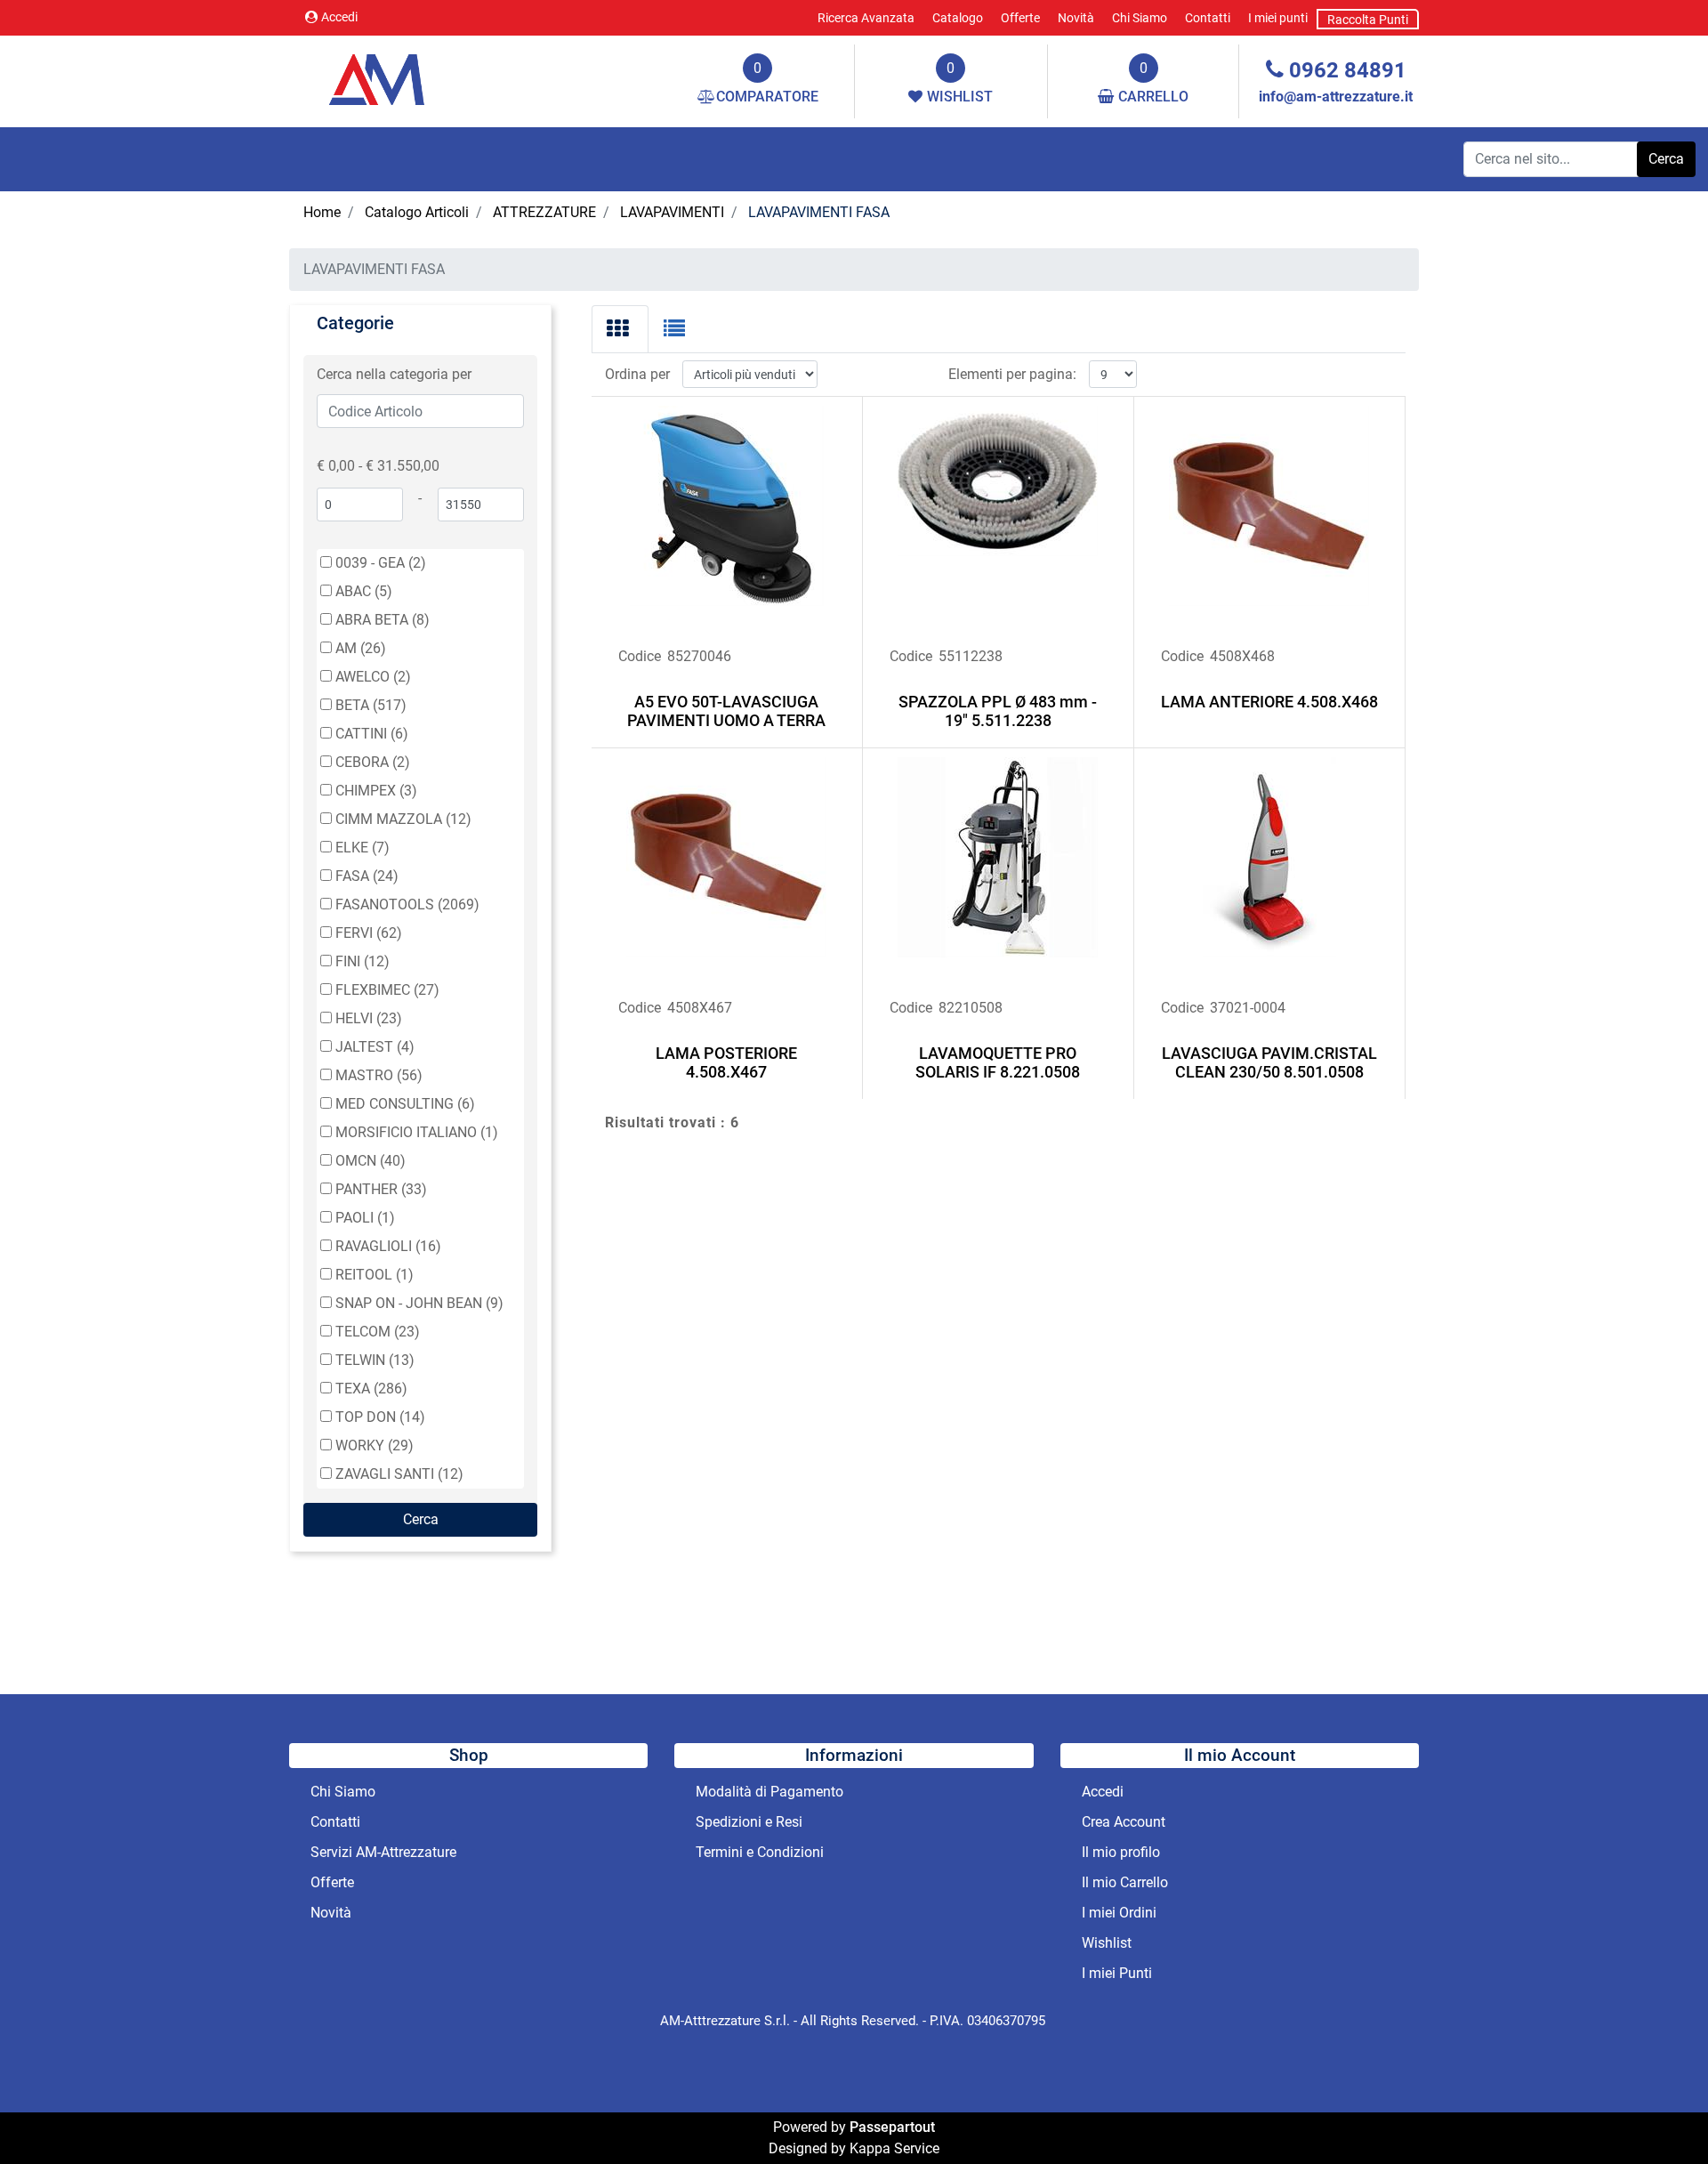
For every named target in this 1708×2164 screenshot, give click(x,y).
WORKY (375, 1445)
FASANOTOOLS (407, 904)
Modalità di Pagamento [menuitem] (769, 1792)
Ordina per (637, 374)
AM (361, 648)
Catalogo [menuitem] (958, 18)
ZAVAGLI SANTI (399, 1474)
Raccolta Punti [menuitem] (1368, 20)
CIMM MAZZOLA (403, 819)
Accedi (339, 17)
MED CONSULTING (405, 1104)
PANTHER (381, 1189)
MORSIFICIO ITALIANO (417, 1132)
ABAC (364, 591)
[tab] (620, 329)
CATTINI (372, 734)
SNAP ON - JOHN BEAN (419, 1303)
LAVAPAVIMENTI (672, 212)
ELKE (363, 848)
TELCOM (378, 1332)
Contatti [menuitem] (1208, 18)
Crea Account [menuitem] (1124, 1822)
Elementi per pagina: (1012, 374)
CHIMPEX (376, 791)
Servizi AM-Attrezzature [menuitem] (383, 1852)
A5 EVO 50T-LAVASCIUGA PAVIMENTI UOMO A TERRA (726, 711)
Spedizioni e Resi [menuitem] (749, 1822)
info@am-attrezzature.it (1336, 97)
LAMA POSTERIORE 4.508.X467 (726, 1063)
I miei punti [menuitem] (1278, 18)
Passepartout (892, 2127)
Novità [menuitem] (1076, 18)
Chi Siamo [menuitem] (1140, 18)
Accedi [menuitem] (1103, 1792)
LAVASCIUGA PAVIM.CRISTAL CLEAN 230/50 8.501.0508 (1269, 1063)
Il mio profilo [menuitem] (1121, 1852)
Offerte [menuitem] (1020, 18)
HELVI (369, 1018)
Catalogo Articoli (417, 212)
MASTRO (379, 1075)
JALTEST (375, 1047)
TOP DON (380, 1417)
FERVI (369, 933)
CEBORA (373, 762)
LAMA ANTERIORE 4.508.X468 (1269, 702)
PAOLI (365, 1218)
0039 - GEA (381, 563)
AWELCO (373, 677)
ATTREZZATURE (544, 212)
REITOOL (375, 1275)
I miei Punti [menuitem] (1117, 1973)
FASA (367, 876)
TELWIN (375, 1360)
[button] (1666, 159)
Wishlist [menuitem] (1107, 1943)
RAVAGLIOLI (388, 1246)
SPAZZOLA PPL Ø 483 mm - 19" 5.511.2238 (998, 711)
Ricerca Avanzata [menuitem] (866, 18)
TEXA (371, 1389)
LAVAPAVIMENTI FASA (819, 212)
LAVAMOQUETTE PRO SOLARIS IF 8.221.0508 (998, 1063)
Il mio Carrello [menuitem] (1125, 1882)
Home (322, 212)
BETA (371, 705)
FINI (363, 961)
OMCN (371, 1161)
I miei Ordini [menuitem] (1119, 1913)
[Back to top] (1658, 2114)
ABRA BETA (383, 620)
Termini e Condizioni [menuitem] (760, 1852)
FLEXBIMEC (387, 990)
